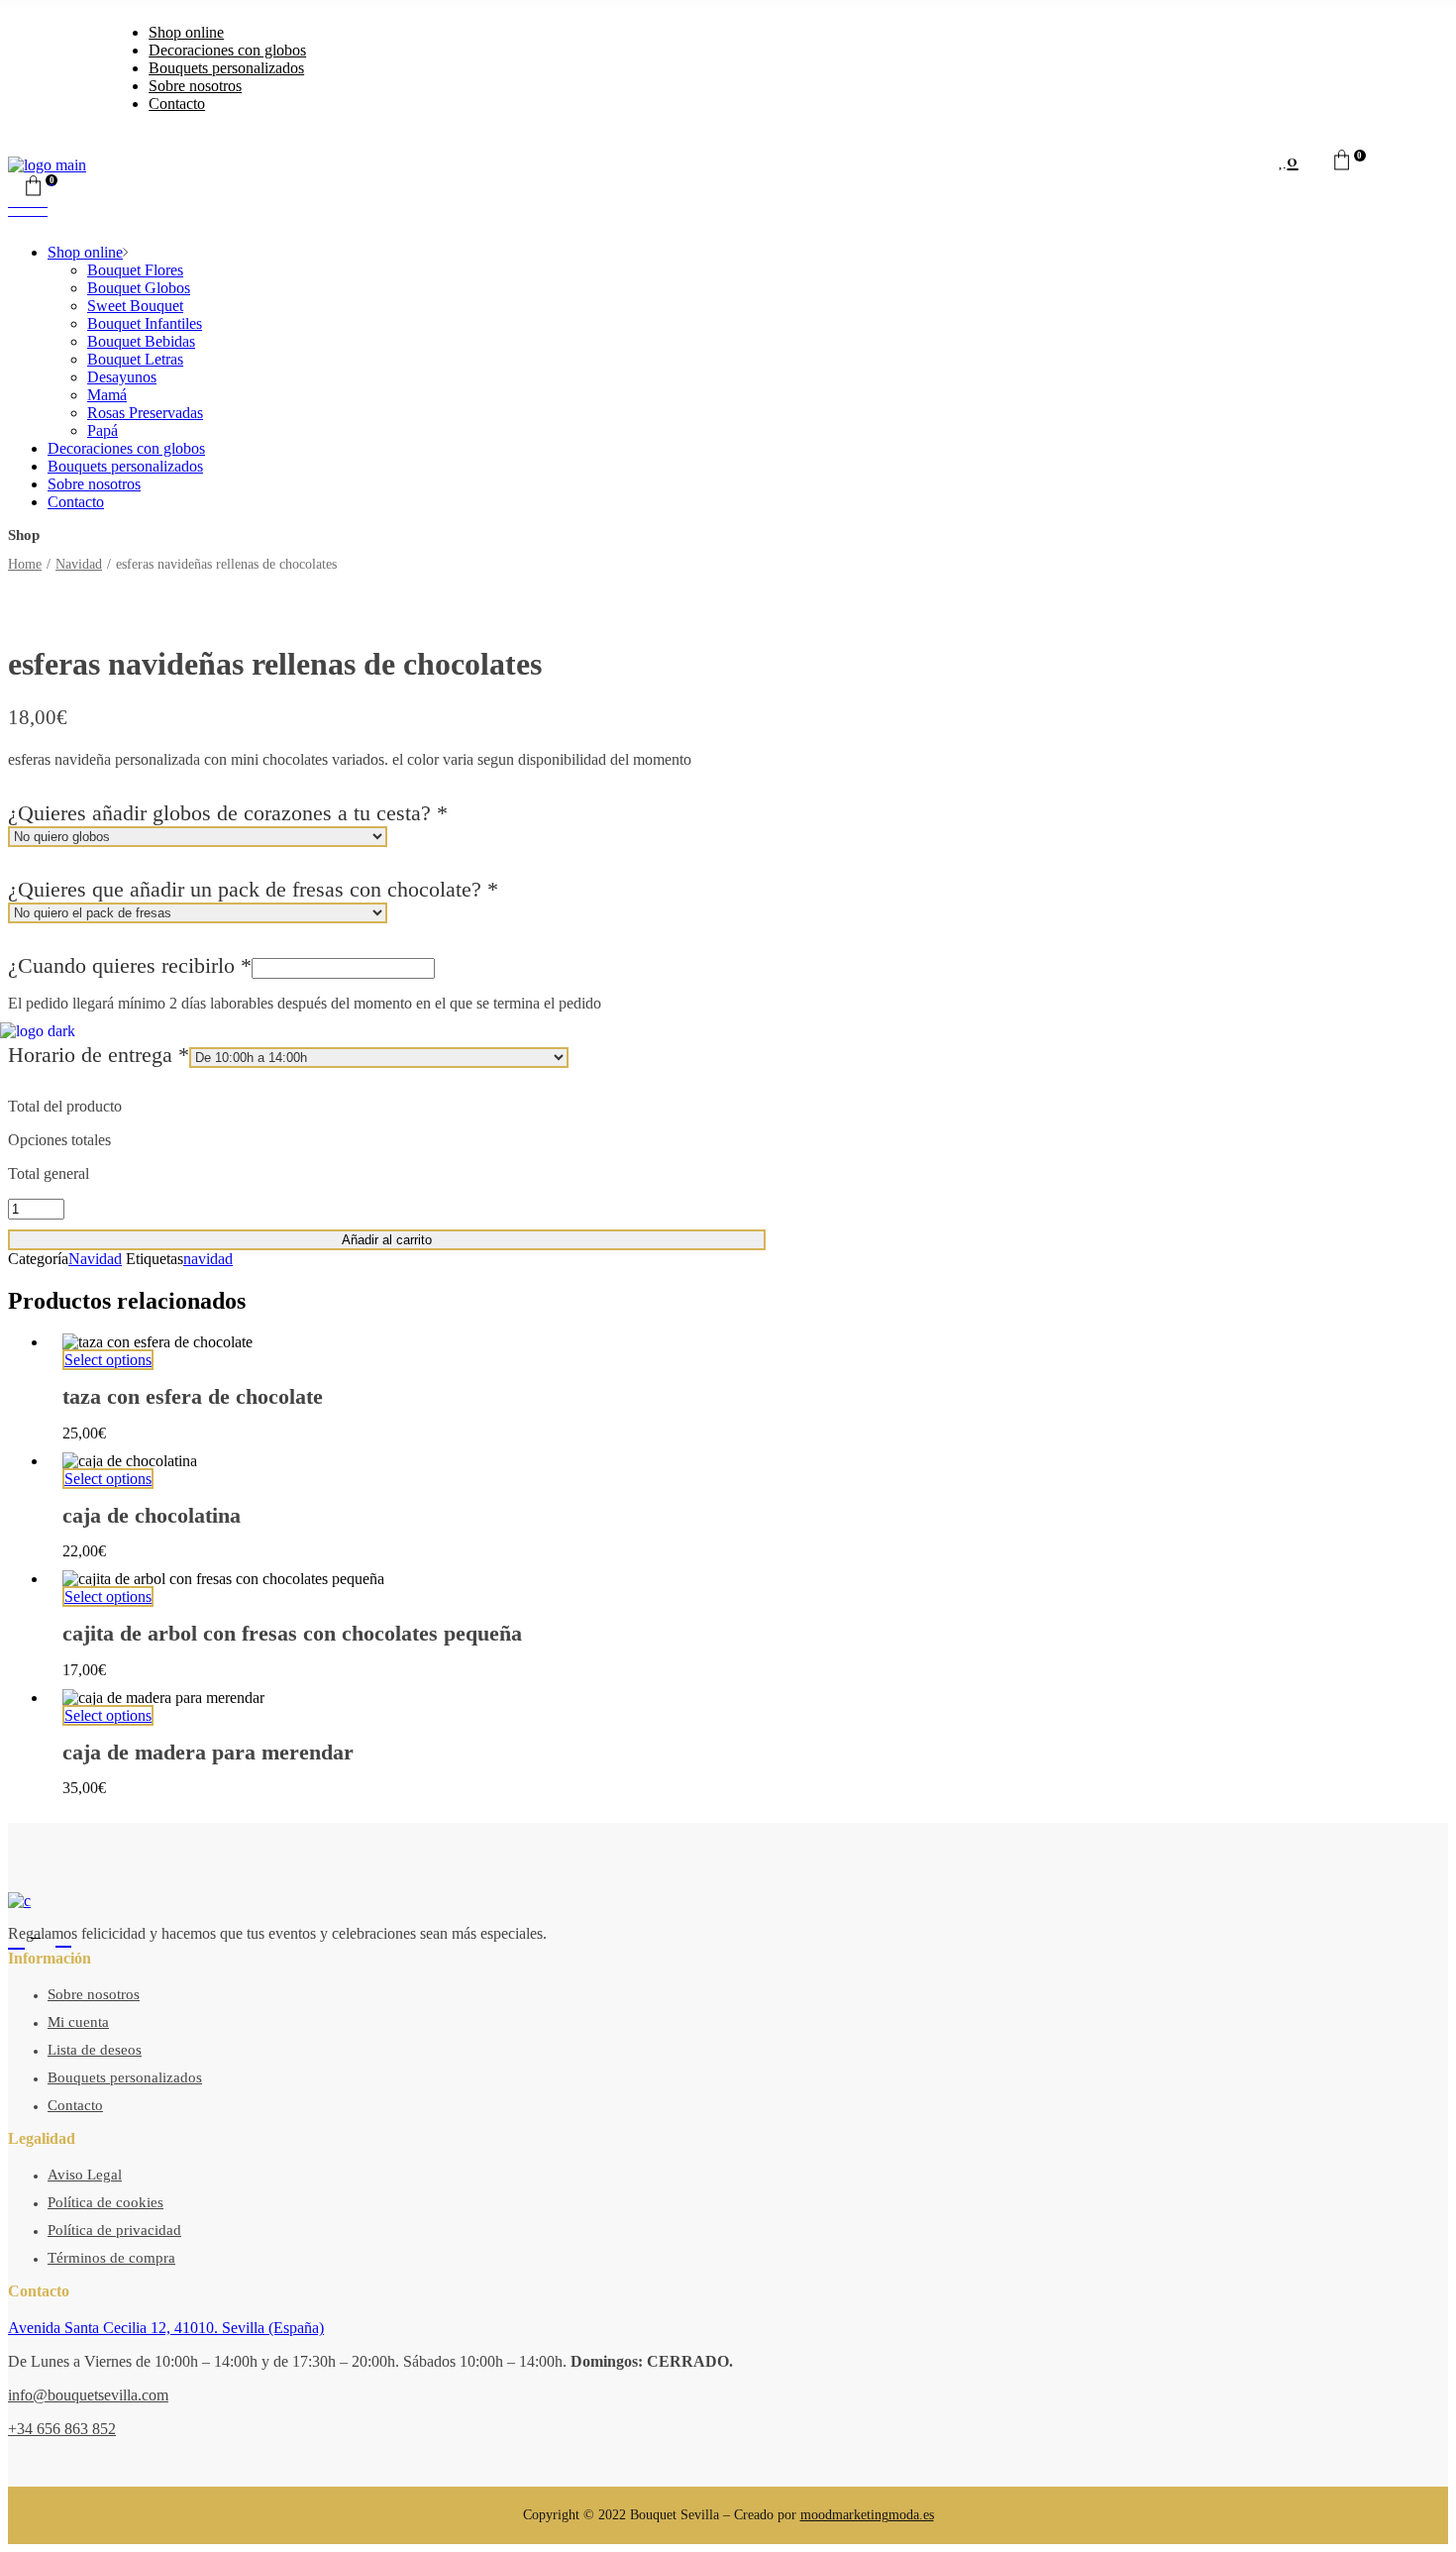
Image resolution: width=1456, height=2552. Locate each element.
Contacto (75, 2105)
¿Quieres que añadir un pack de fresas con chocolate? (253, 889)
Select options (108, 1596)
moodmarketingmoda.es (867, 2515)
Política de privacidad (114, 2230)
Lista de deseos (95, 2050)
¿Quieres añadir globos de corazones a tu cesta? (228, 813)
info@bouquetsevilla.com (88, 2395)
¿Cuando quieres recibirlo (130, 965)
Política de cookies (105, 2202)
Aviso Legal (85, 2175)
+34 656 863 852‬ (62, 2429)
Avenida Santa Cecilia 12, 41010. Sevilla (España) (166, 2328)
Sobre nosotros (94, 1994)
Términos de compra (111, 2258)
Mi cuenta (78, 2022)
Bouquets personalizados (125, 2077)
